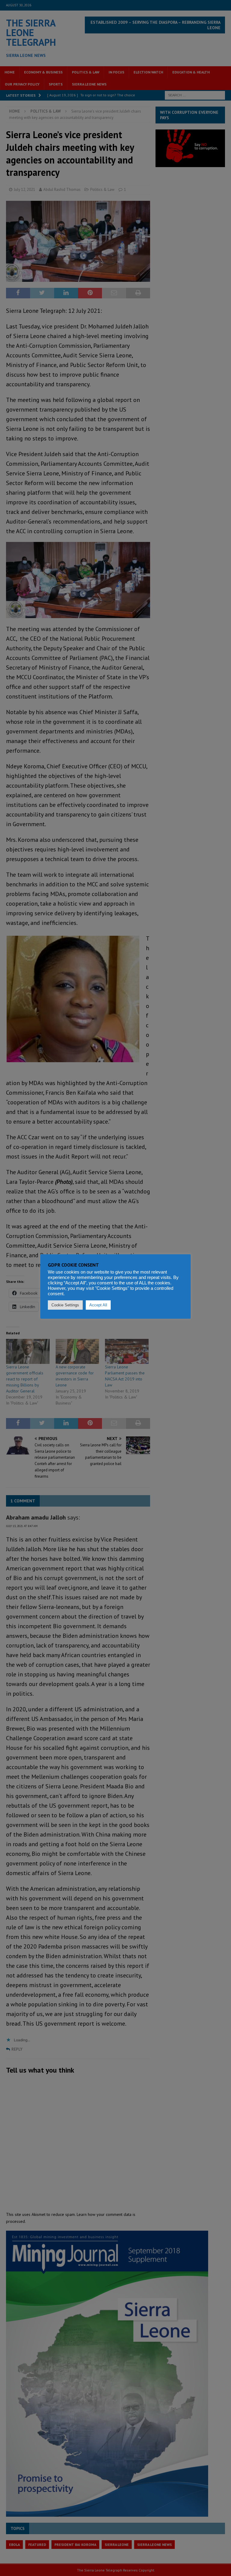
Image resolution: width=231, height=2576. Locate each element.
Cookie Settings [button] (65, 1305)
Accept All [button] (98, 1305)
